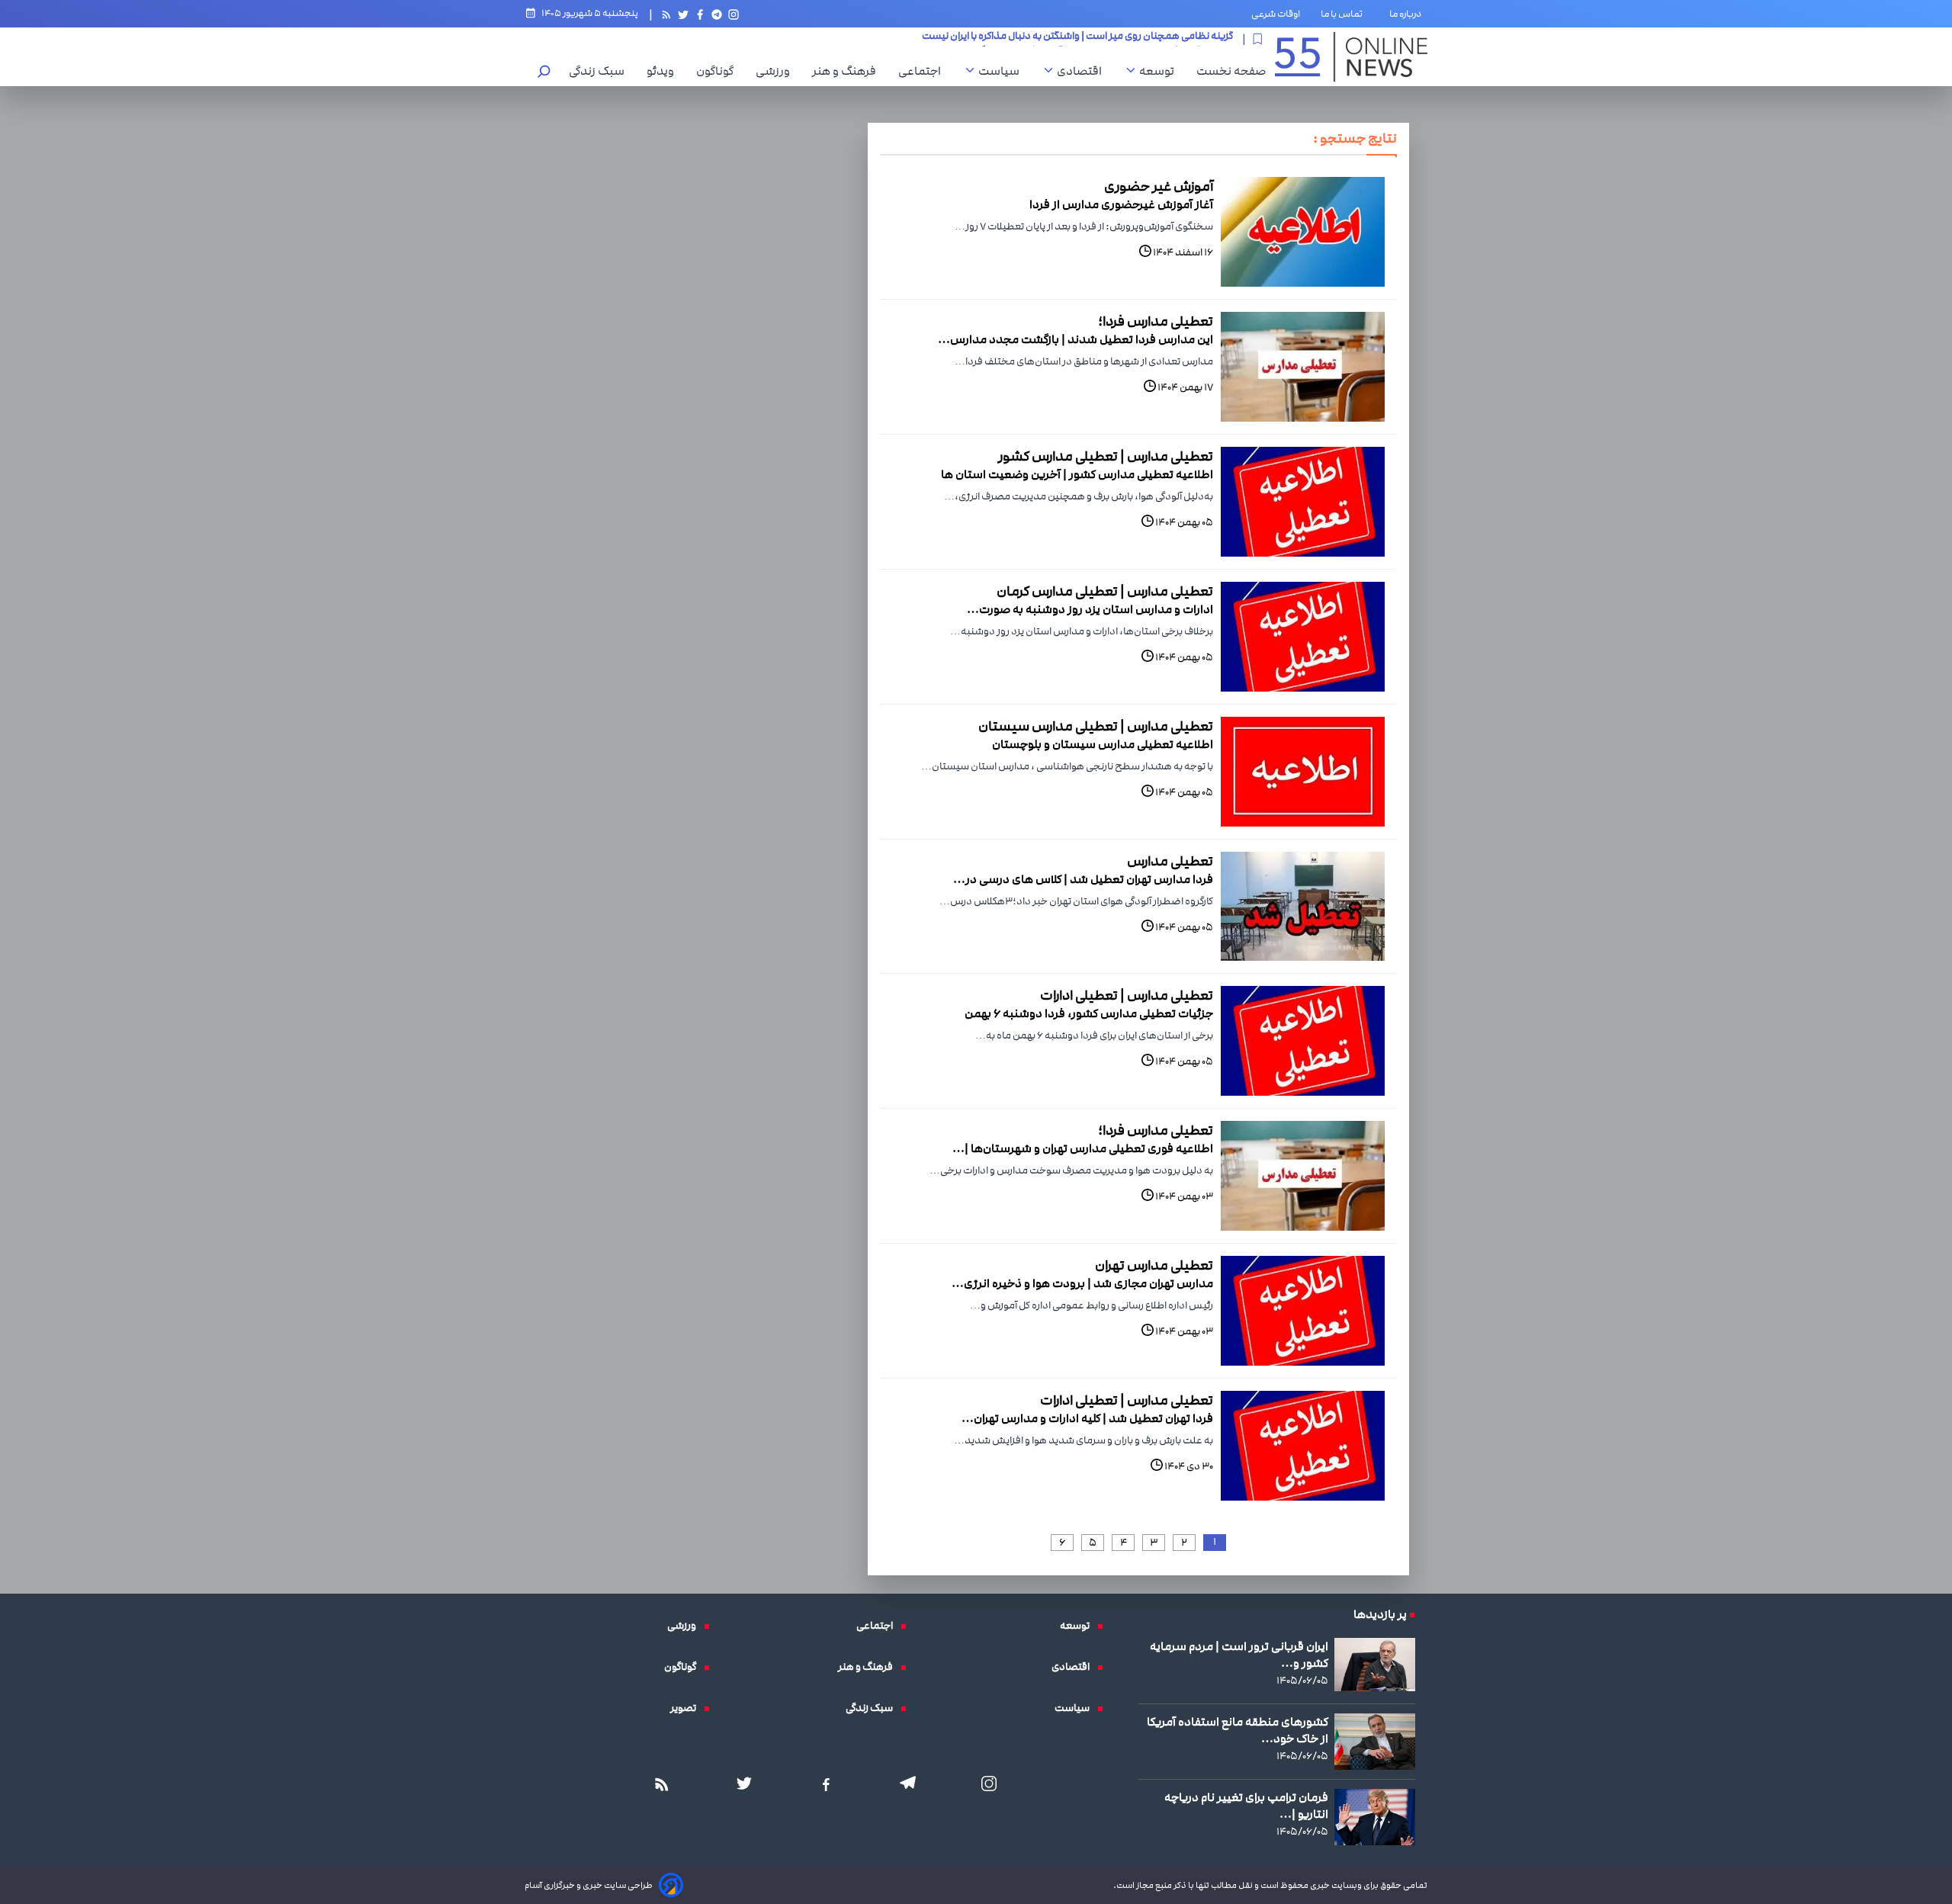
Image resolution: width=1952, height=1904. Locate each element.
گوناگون (719, 71)
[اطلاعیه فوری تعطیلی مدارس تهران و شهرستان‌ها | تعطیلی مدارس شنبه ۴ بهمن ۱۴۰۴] (1303, 1176)
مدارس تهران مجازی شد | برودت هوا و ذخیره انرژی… (1082, 1283)
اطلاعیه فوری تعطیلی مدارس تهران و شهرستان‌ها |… (1083, 1148)
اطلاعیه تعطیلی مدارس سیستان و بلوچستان (1103, 744)
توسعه (1161, 71)
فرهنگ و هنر (848, 71)
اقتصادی (1083, 71)
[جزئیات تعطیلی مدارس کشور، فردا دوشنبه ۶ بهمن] (1303, 1041)
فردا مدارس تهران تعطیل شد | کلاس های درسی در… (1083, 879)
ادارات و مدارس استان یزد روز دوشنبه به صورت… (1090, 609)
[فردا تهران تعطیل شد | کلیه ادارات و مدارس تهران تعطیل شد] (1303, 1446)
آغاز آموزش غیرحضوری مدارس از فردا (1121, 204)
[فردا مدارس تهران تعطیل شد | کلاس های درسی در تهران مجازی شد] (1303, 907)
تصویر (687, 1708)
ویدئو (664, 71)
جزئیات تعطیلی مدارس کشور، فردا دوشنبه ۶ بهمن (1089, 1013)
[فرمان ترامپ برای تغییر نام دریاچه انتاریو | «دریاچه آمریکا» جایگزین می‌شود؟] (1375, 1817)
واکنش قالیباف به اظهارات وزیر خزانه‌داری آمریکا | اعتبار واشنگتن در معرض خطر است (1058, 39)
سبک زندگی (600, 71)
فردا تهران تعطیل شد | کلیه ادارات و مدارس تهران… (1087, 1418)
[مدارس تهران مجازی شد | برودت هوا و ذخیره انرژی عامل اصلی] (1303, 1311)
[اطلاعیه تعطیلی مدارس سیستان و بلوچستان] (1303, 772)
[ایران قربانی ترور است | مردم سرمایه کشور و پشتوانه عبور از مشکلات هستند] (1375, 1665)
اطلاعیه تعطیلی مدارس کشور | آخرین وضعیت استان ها (1077, 474)
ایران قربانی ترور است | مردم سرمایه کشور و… (1239, 1655)
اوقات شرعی (1276, 14)
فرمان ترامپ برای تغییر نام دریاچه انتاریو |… (1246, 1806)
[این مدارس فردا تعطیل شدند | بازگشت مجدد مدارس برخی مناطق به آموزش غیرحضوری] (1303, 367)
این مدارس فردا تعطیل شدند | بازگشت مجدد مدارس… (1076, 339)
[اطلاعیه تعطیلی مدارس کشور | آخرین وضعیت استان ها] (1303, 502)
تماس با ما (1345, 14)
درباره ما (1408, 14)
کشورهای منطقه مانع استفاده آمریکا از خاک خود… (1238, 1730)
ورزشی (777, 71)
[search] (544, 73)
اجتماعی (923, 71)
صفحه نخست (1231, 71)
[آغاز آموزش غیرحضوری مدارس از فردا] (1303, 232)
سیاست (1003, 71)
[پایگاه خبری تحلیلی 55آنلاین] (1351, 57)
